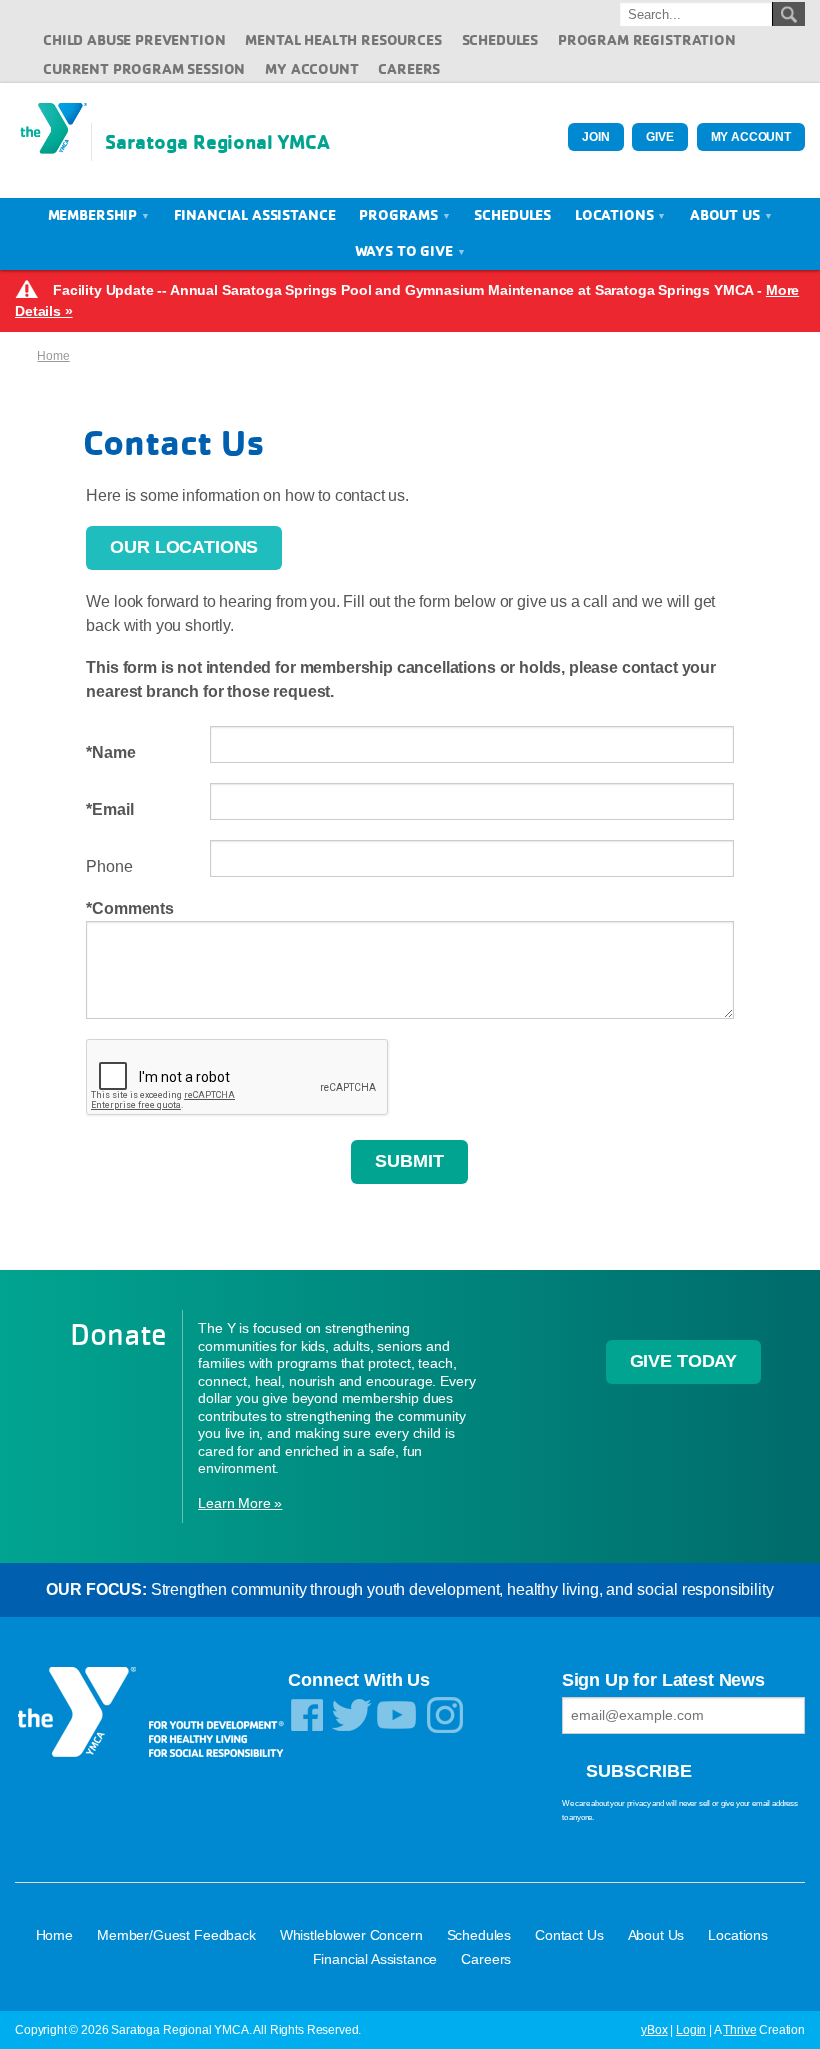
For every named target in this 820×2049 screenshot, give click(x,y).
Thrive (739, 2030)
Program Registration (647, 39)
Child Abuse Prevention (134, 39)
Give (659, 137)
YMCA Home (53, 140)
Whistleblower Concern (351, 1935)
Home (53, 356)
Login (691, 2030)
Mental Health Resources (343, 39)
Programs (400, 214)
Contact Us (569, 1935)
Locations (616, 214)
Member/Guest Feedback (176, 1935)
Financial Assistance (255, 214)
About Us (727, 214)
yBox (654, 2030)
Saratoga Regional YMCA (217, 141)
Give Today (683, 1361)
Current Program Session (144, 68)
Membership (94, 214)
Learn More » (240, 1503)
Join (595, 137)
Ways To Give (406, 250)
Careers (409, 68)
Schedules (500, 39)
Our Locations (184, 547)
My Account (311, 68)
